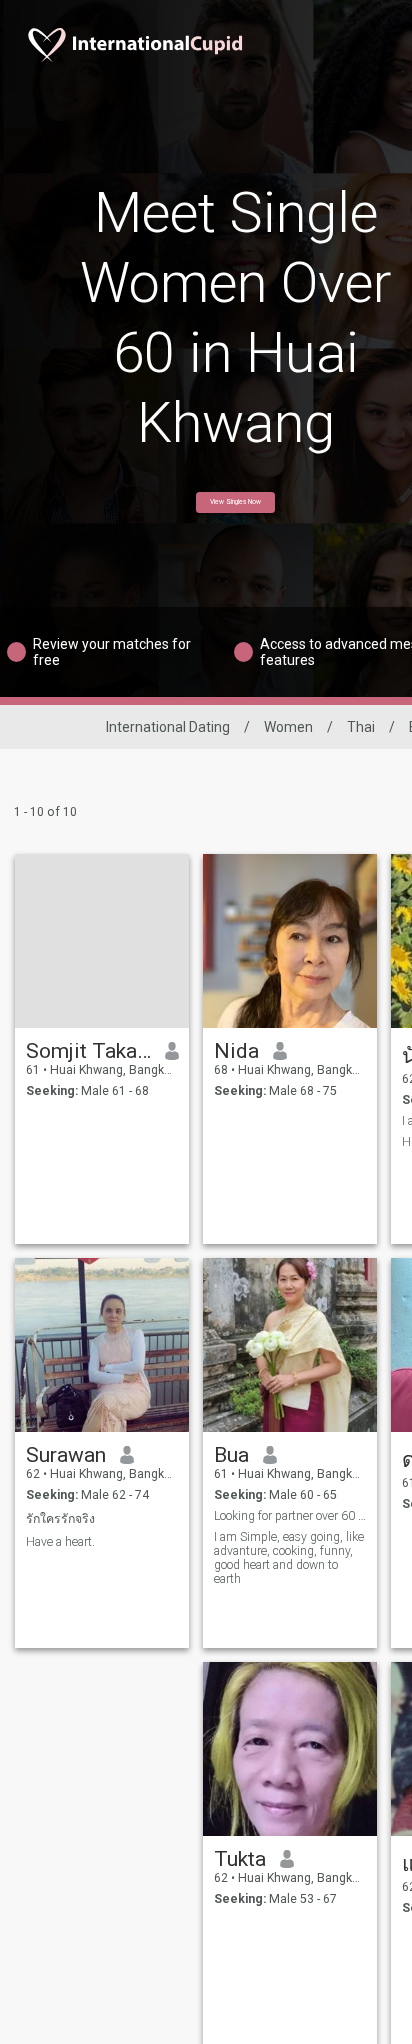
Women (288, 727)
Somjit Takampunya (88, 1051)
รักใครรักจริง (60, 1519)
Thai (361, 727)
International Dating (168, 727)
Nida (236, 1051)
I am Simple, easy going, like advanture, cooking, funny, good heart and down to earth (289, 1558)
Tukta (240, 1859)
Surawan (66, 1455)
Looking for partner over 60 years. (290, 1516)
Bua (231, 1455)
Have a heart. (60, 1542)
